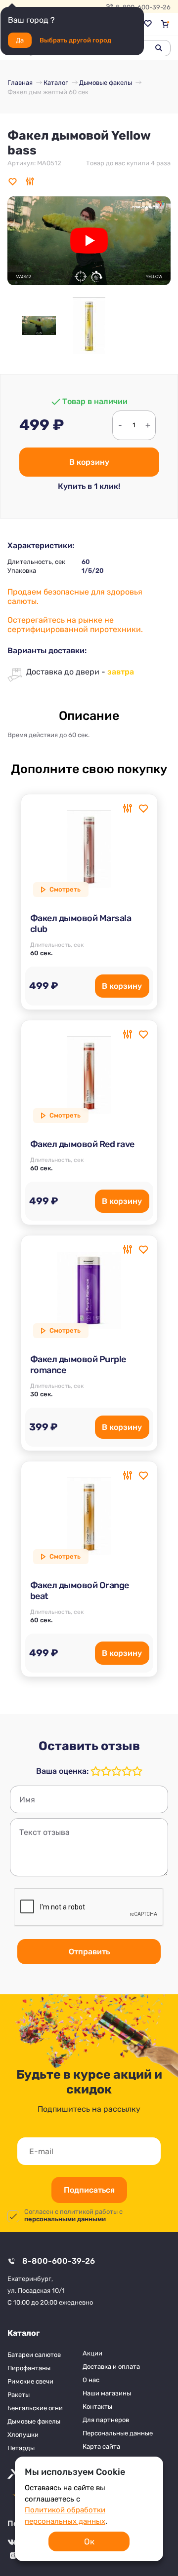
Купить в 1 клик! (89, 486)
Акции (92, 2353)
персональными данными (65, 2219)
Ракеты (19, 2395)
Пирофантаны (29, 2368)
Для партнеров (106, 2420)
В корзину (89, 462)
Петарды (21, 2448)
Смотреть (65, 889)
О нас (91, 2380)
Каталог (23, 2333)
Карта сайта (101, 2446)
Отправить (89, 1952)
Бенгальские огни (35, 2408)
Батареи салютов (34, 2355)
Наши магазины (107, 2393)
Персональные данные (118, 2433)
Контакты (97, 2407)
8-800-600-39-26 (59, 2261)
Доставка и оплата (111, 2367)
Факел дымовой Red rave (82, 1144)
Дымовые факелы (34, 2421)
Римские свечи (30, 2381)
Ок (89, 2541)
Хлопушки (23, 2435)
